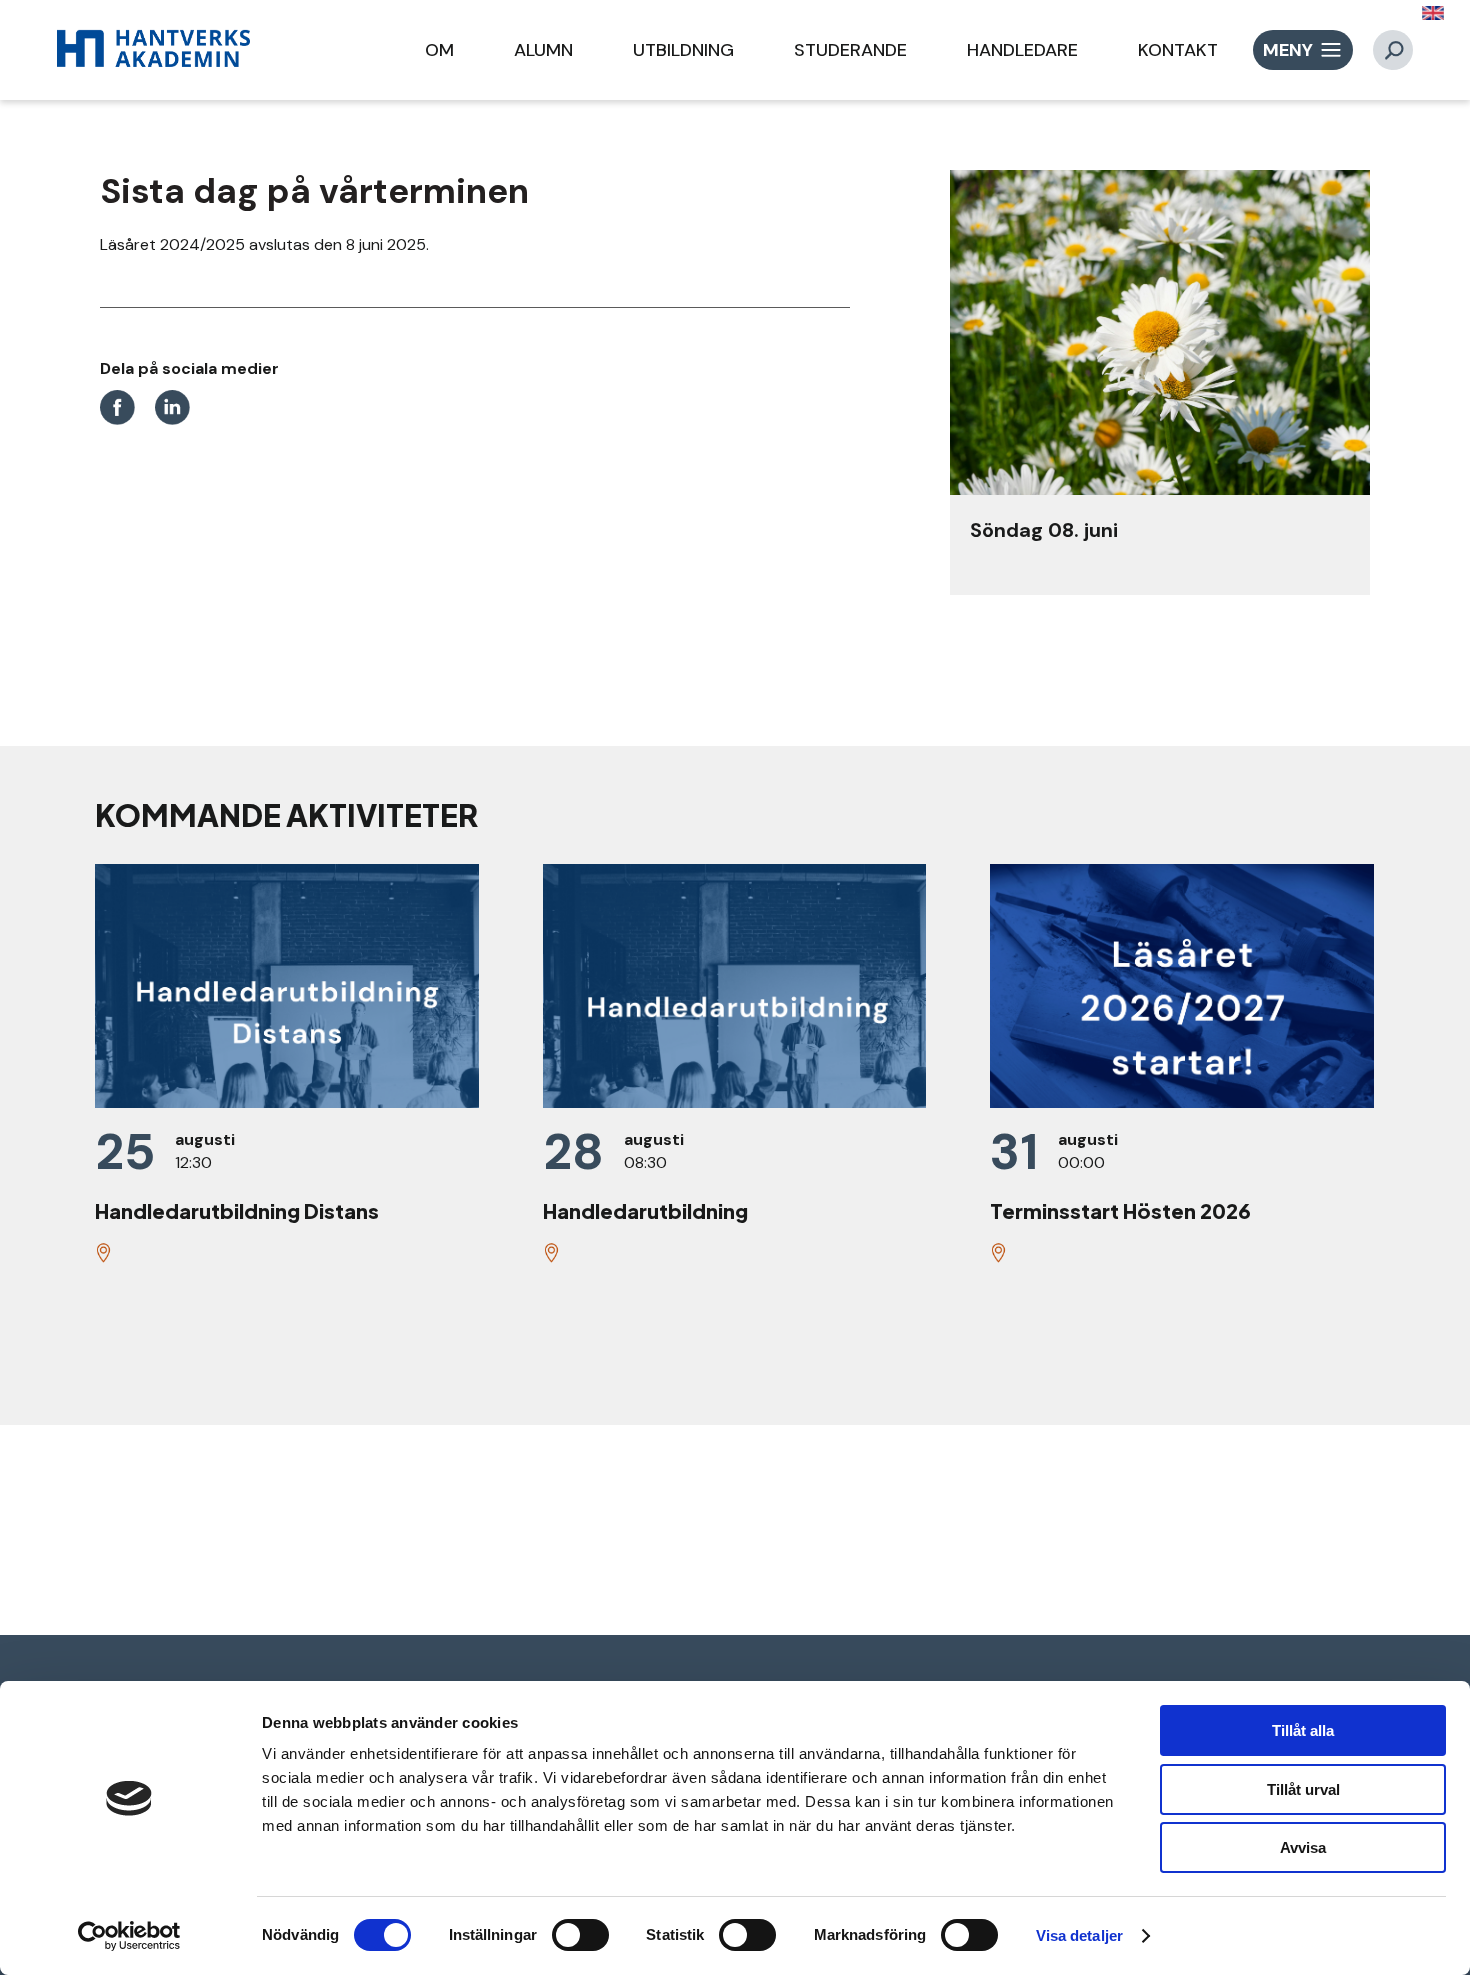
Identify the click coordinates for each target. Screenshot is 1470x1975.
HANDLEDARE (1022, 50)
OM (439, 50)
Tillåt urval (1303, 1789)
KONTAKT (1178, 50)
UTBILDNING (683, 50)
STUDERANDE (850, 50)
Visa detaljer (1079, 1935)
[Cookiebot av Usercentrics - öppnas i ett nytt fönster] (129, 1936)
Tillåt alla (1303, 1730)
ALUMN (543, 50)
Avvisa (1303, 1847)
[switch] (580, 1935)
